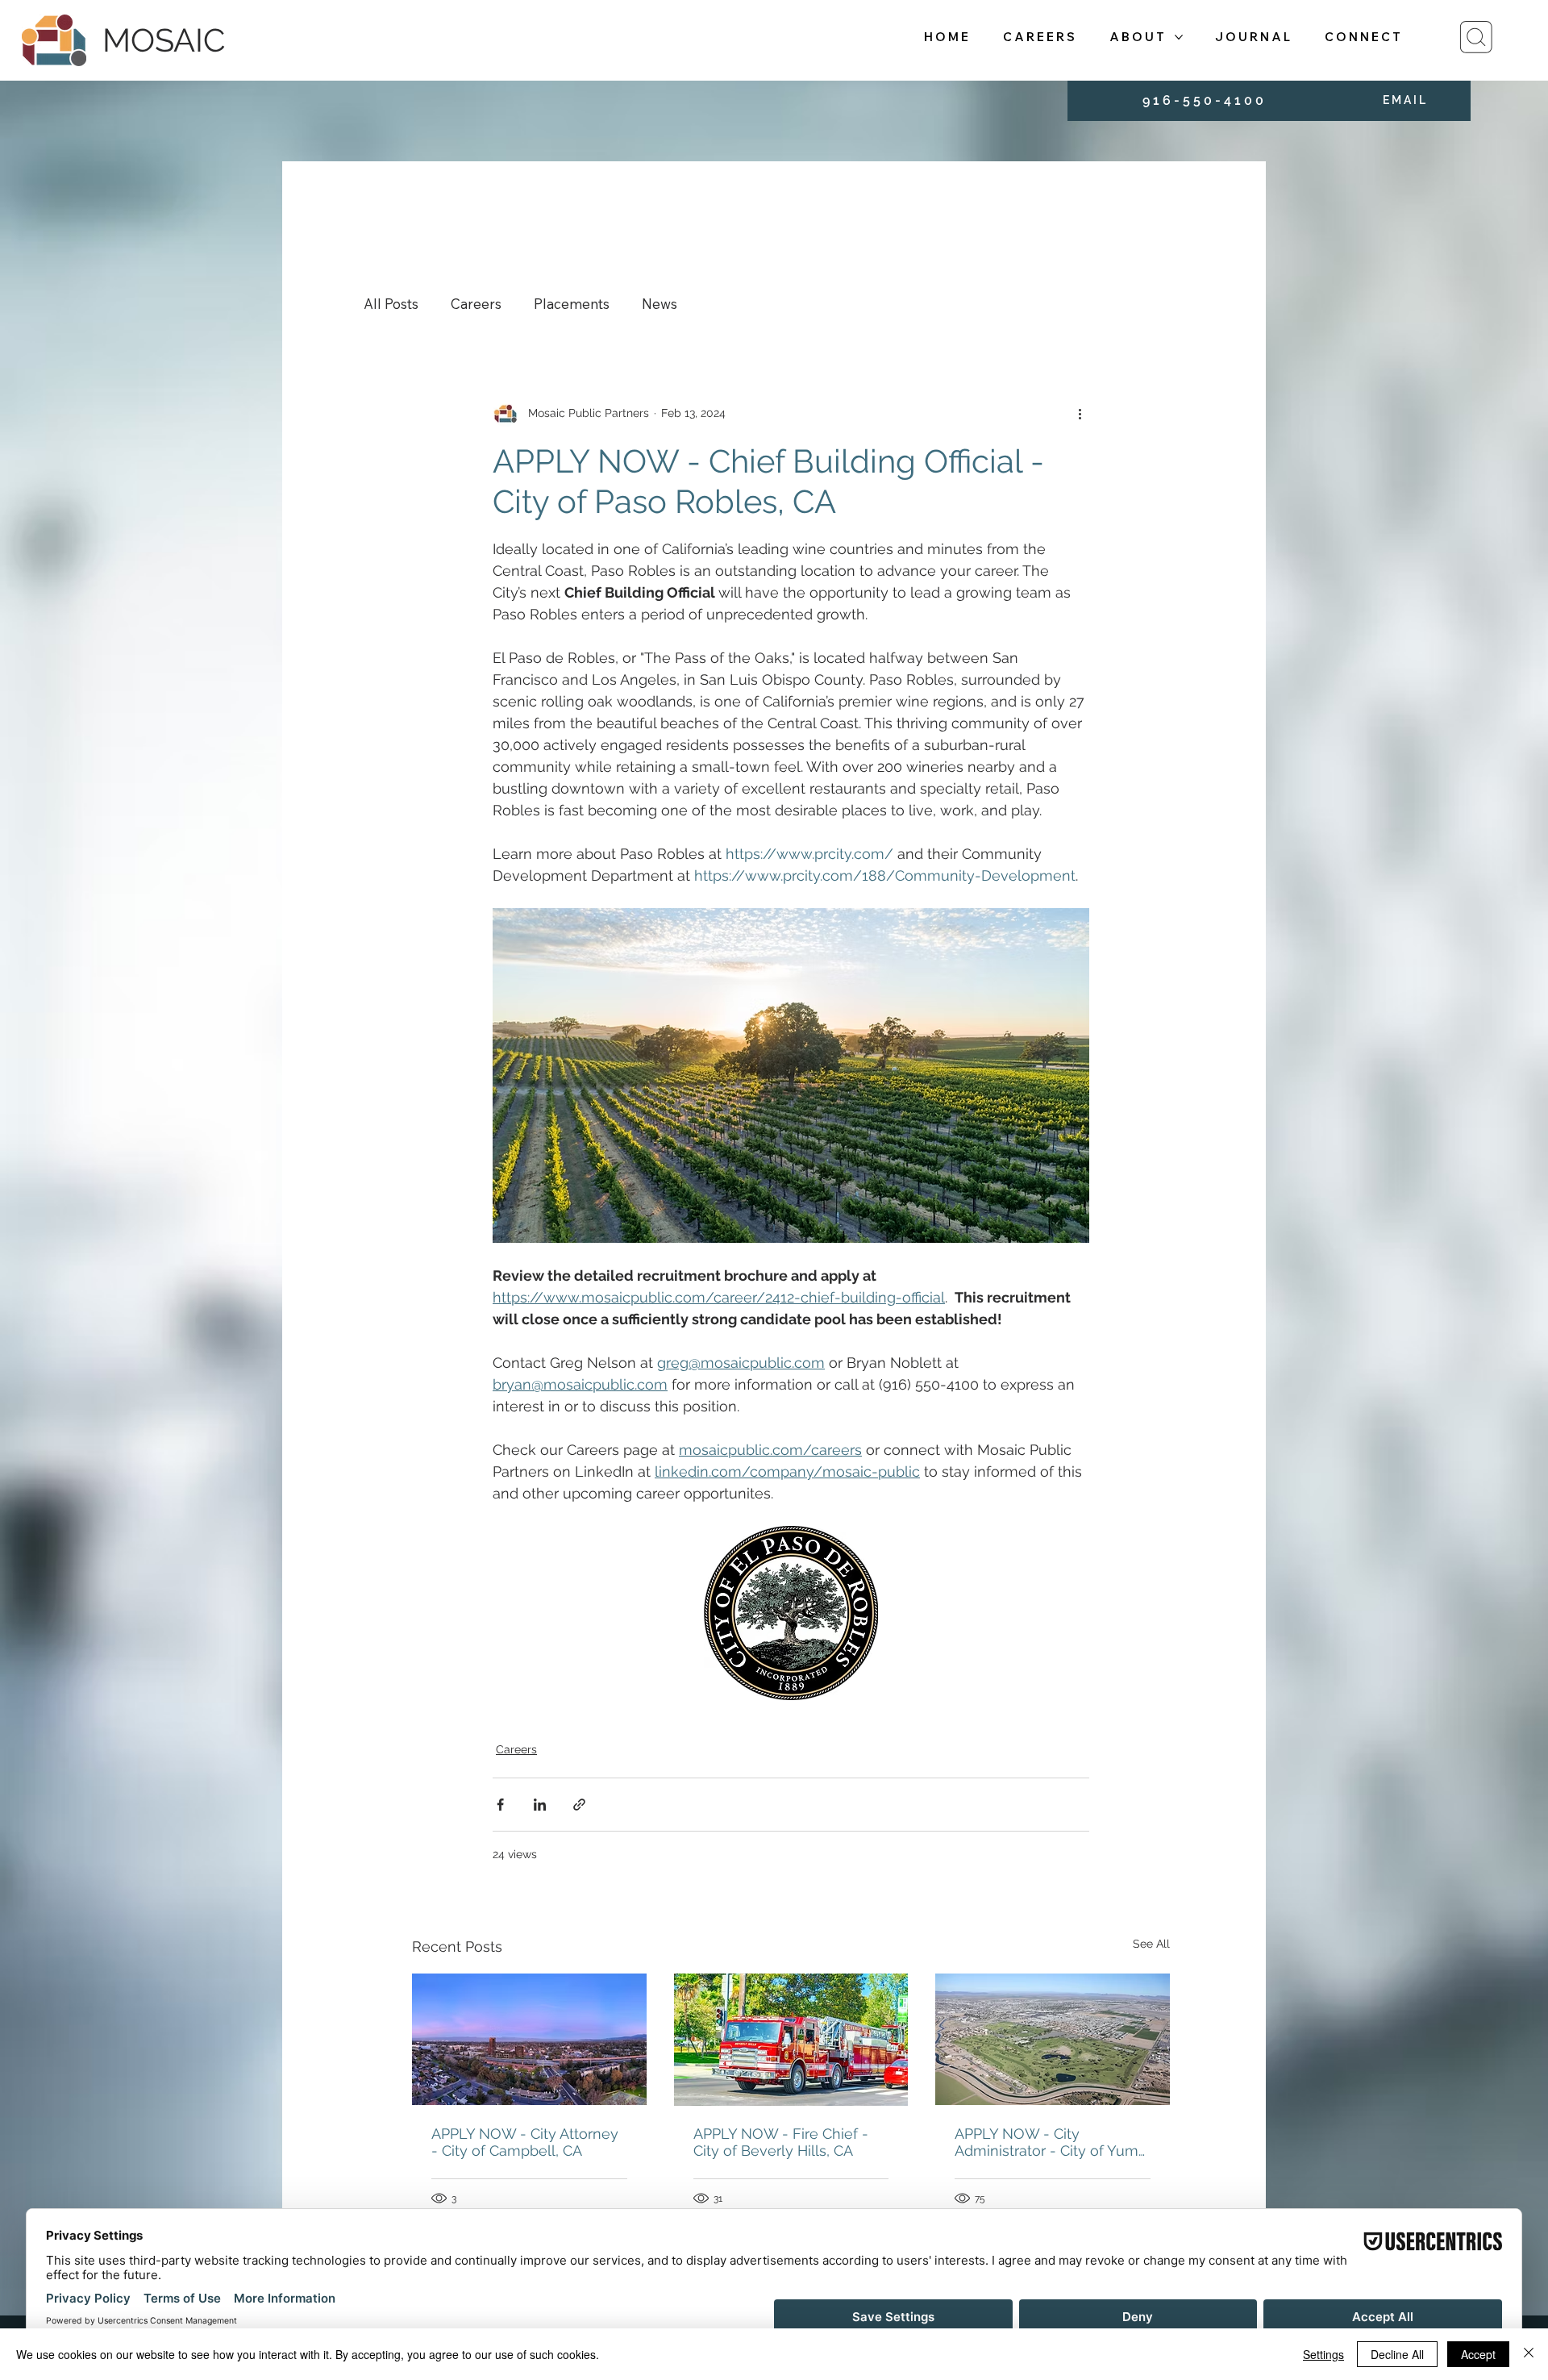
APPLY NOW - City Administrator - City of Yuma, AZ (1052, 2142)
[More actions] (1080, 414)
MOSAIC (164, 40)
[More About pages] (1179, 37)
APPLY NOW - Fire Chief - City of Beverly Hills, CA (781, 2142)
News (660, 304)
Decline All (1397, 2354)
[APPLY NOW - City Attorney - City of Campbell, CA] (529, 2039)
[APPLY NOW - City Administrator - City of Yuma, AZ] (1053, 2039)
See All (1151, 1944)
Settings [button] (1323, 2354)
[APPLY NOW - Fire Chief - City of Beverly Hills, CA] (791, 2040)
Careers (476, 304)
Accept (1478, 2354)
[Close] (1529, 2354)
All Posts (391, 304)
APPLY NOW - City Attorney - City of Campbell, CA (525, 2142)
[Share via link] (579, 1805)
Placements (572, 304)
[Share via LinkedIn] (540, 1805)
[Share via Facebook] (500, 1805)
